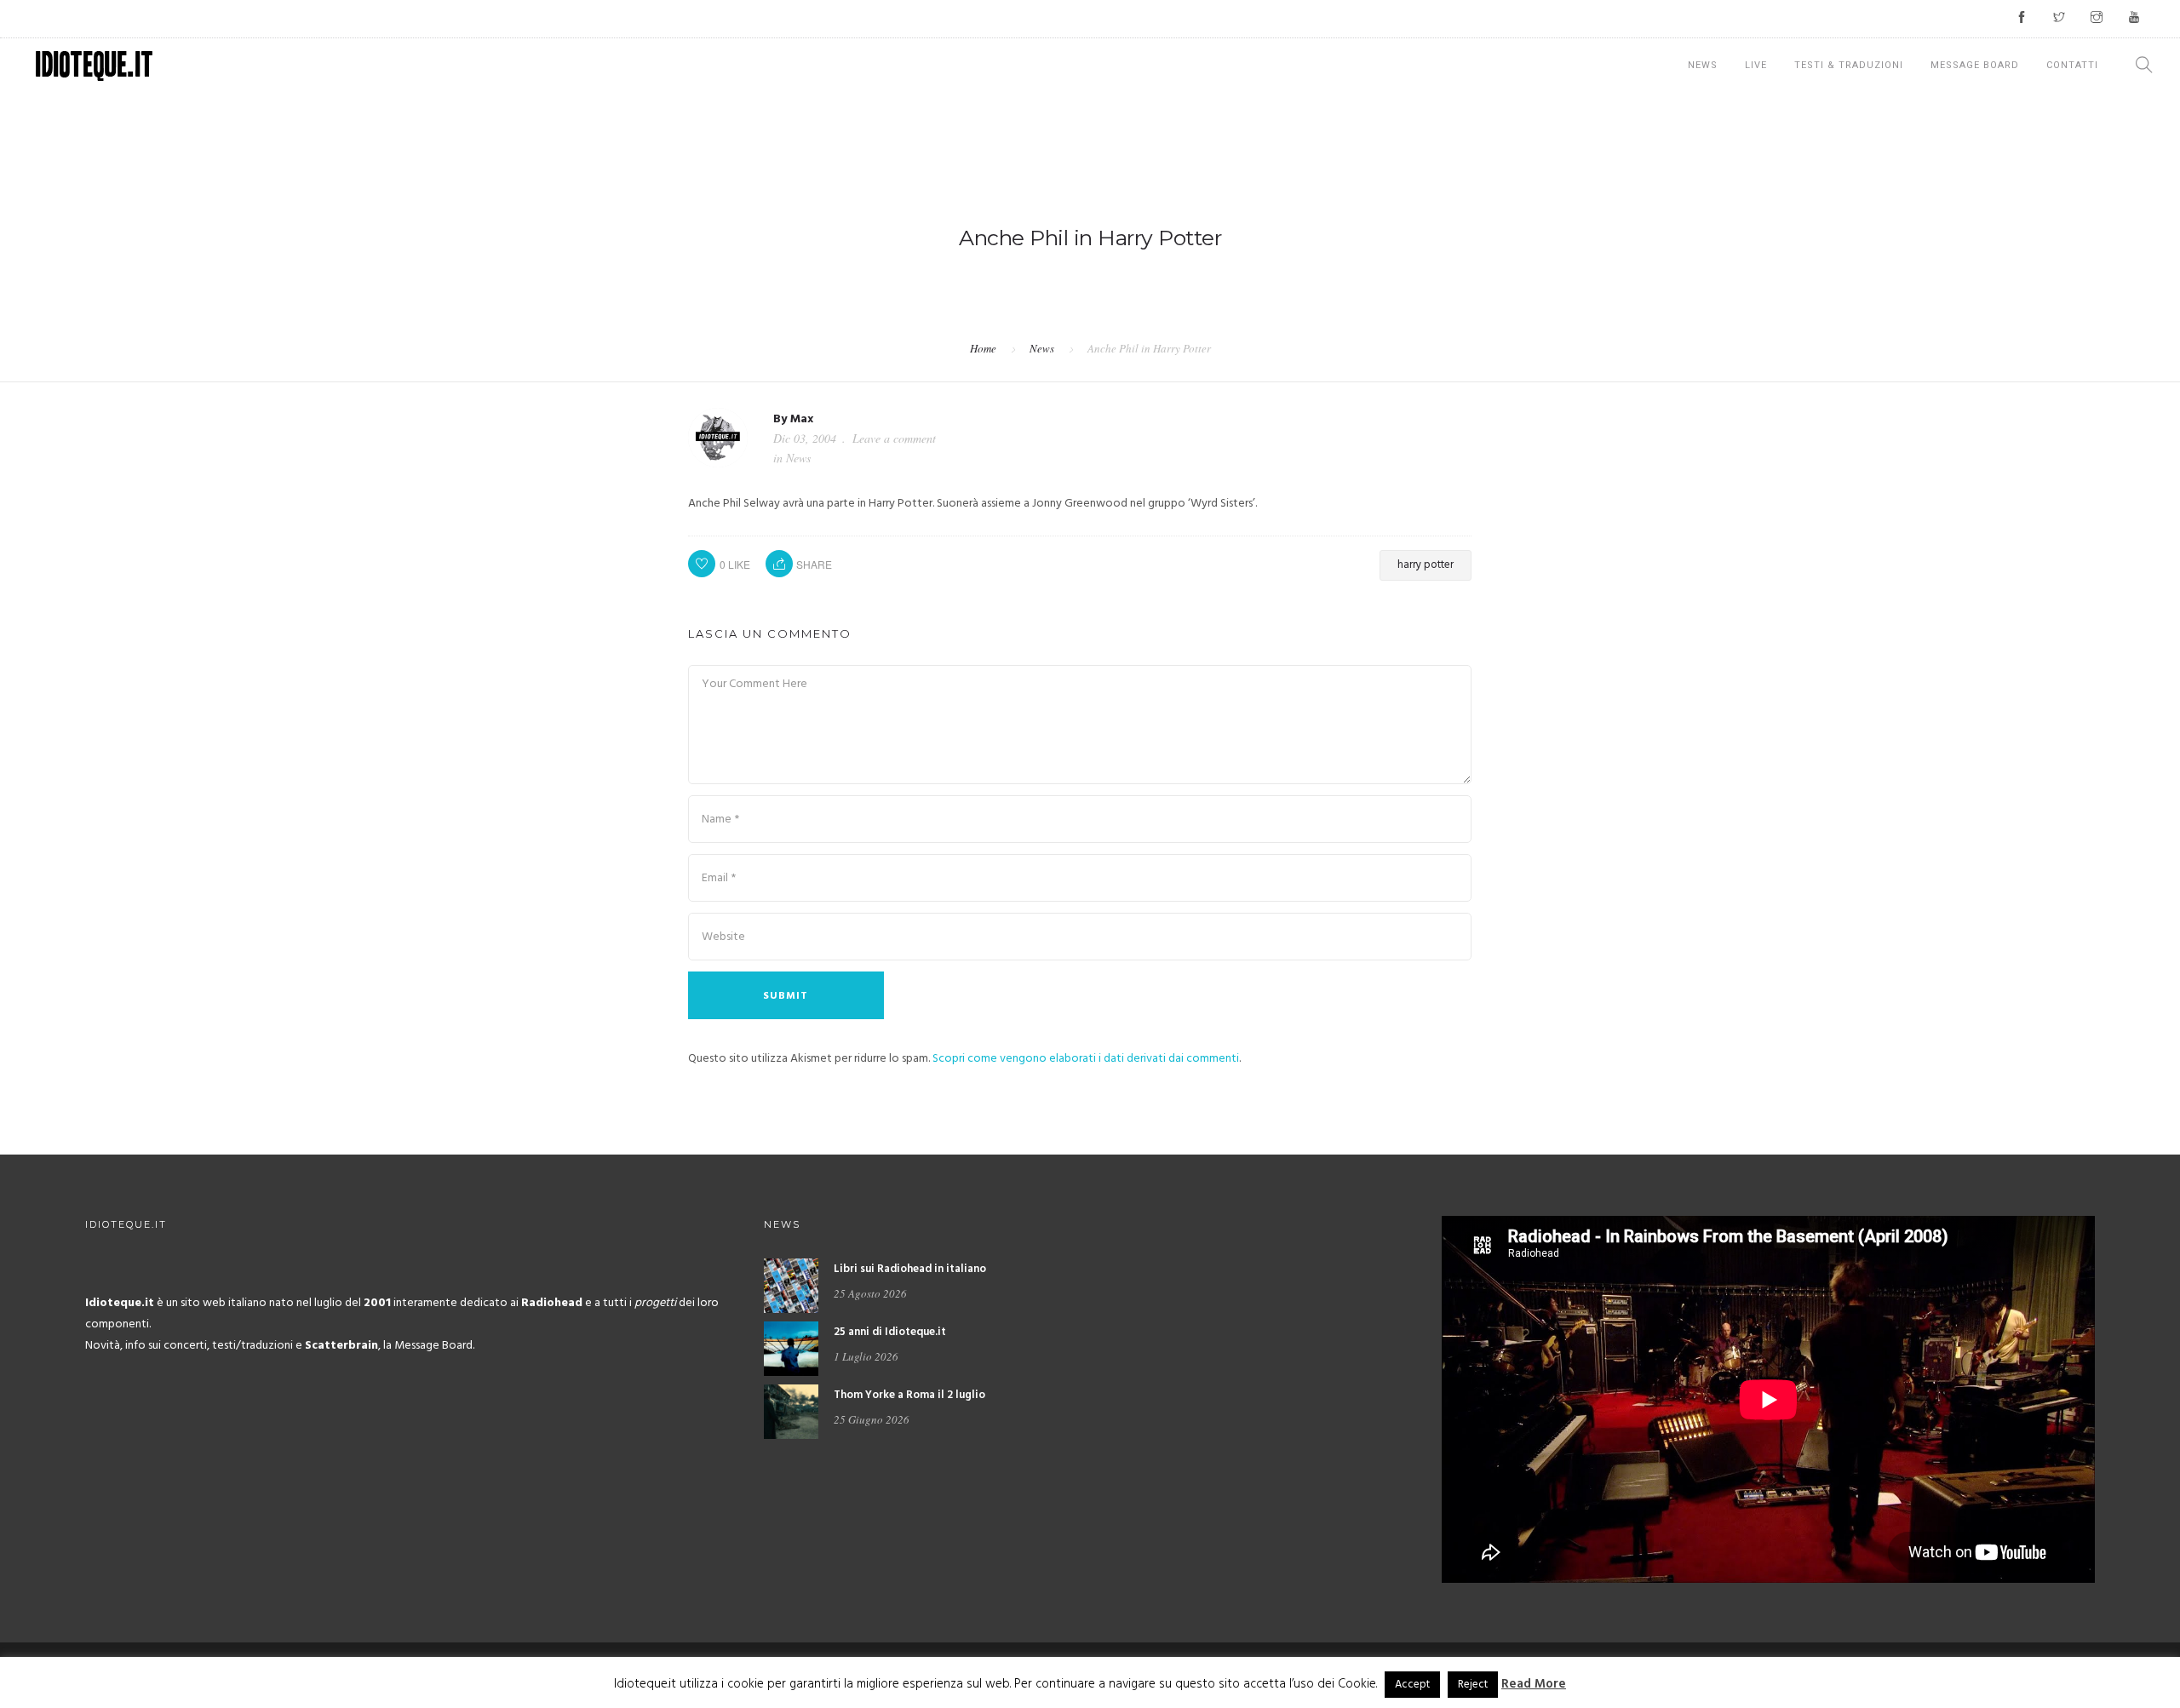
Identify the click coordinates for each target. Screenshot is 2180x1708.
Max (802, 419)
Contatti (2072, 65)
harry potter (1426, 565)
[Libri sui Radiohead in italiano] (791, 1286)
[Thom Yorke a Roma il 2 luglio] (791, 1412)
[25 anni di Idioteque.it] (791, 1349)
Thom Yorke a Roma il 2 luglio (909, 1395)
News (1703, 65)
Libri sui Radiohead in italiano (910, 1269)
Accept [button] (1412, 1685)
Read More (1534, 1684)
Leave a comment (894, 438)
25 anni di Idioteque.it (890, 1332)
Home (983, 348)
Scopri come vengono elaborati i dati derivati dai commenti (1086, 1059)
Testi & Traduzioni (1849, 65)
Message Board (1975, 65)
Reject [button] (1473, 1685)
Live (1756, 65)
